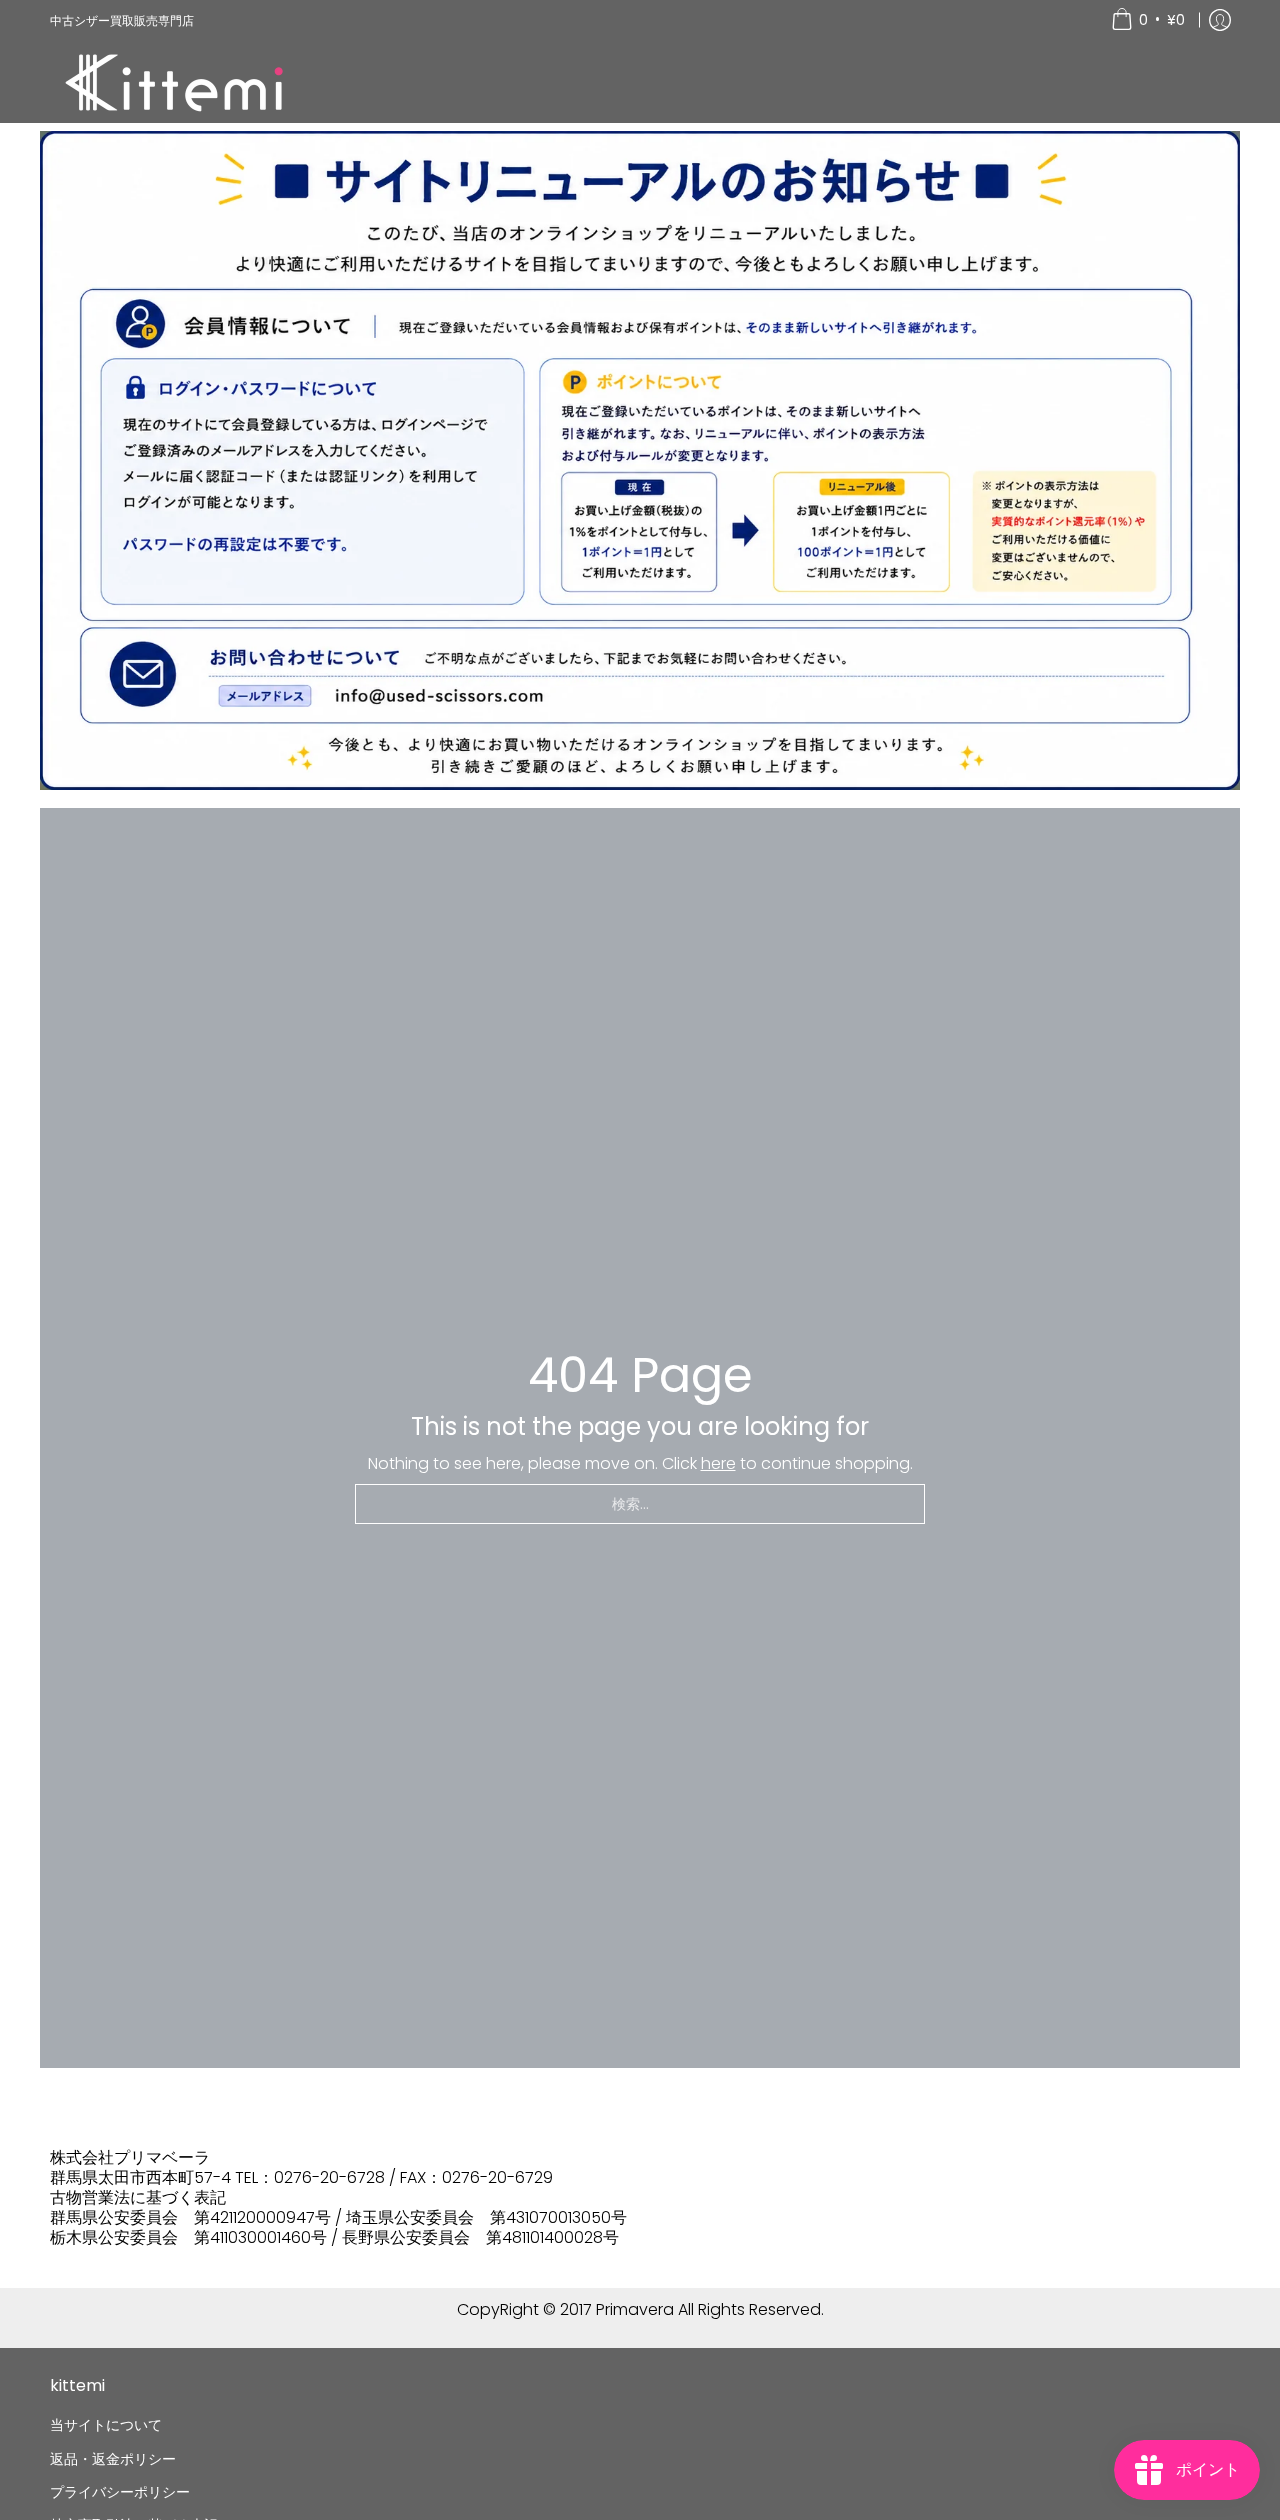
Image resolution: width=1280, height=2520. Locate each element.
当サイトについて (106, 2425)
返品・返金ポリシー (113, 2459)
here (718, 1463)
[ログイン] (1220, 20)
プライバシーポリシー (120, 2492)
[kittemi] (175, 81)
